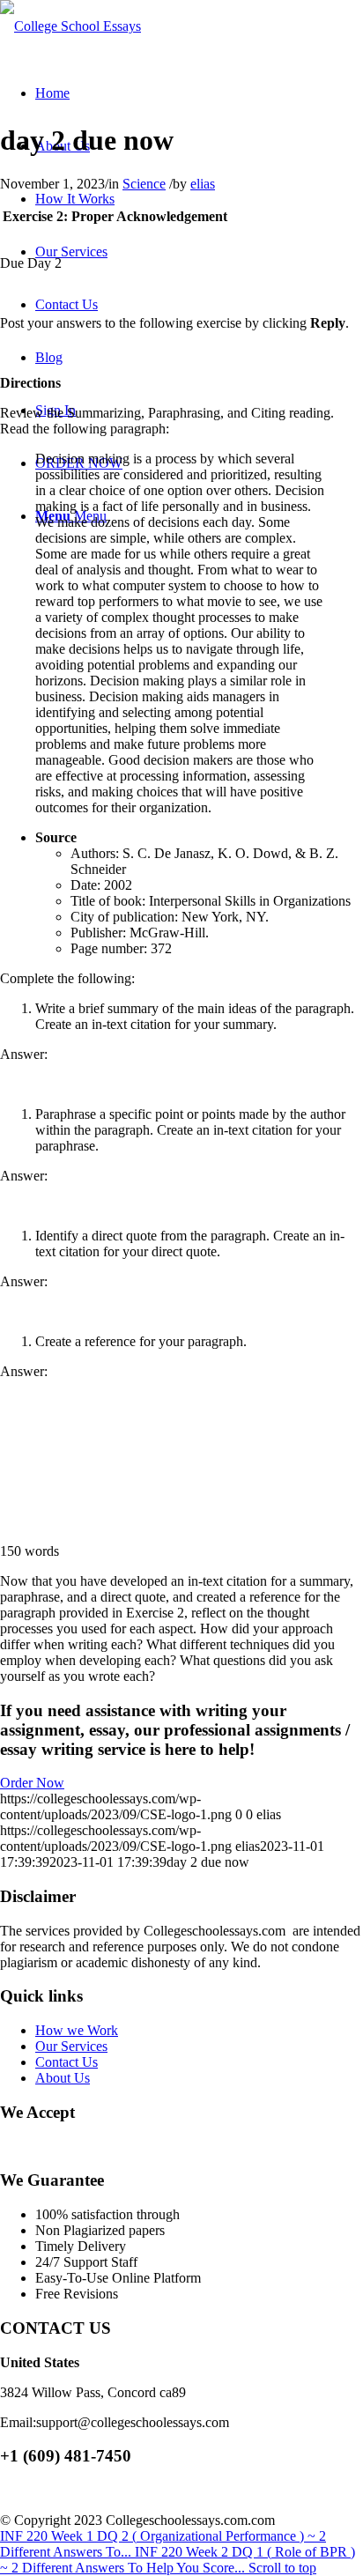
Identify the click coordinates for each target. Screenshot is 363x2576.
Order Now (32, 1783)
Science (144, 184)
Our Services (71, 2046)
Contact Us (67, 2062)
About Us (63, 2078)
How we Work (77, 2030)
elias (203, 184)
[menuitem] (52, 93)
